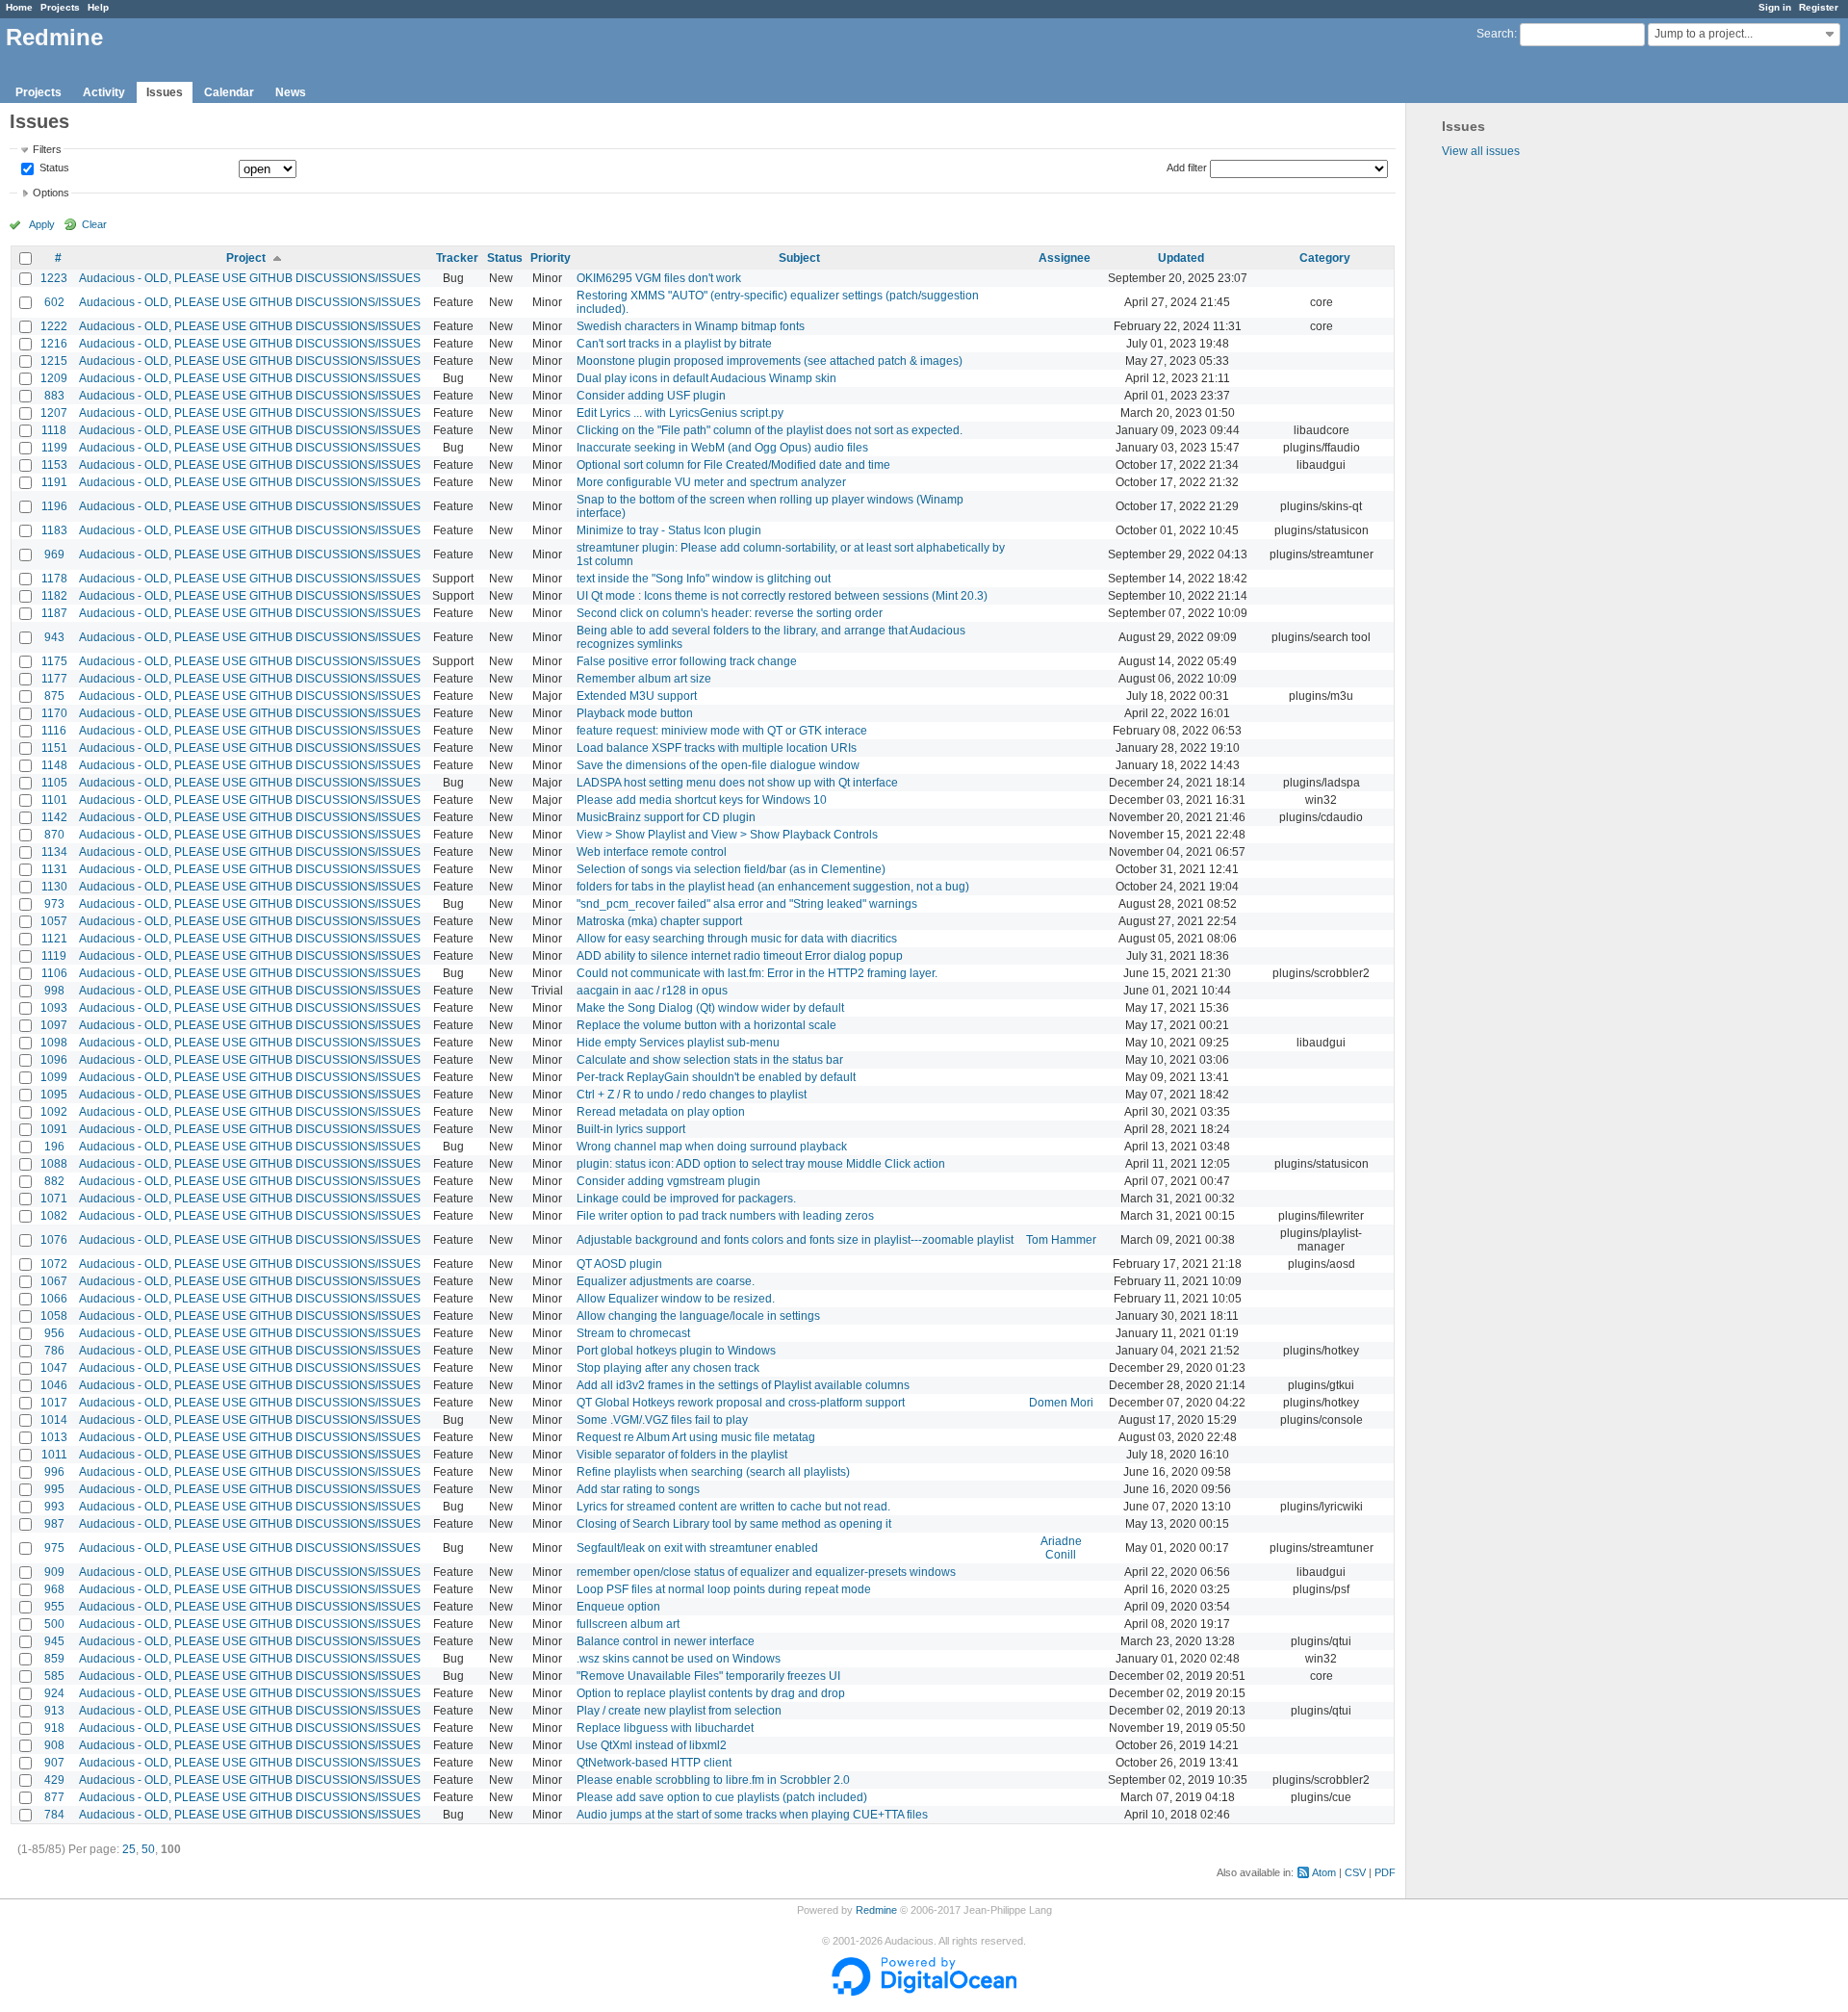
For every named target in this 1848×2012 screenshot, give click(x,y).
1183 (54, 530)
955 (54, 1607)
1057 (54, 921)
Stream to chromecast (633, 1333)
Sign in (1775, 7)
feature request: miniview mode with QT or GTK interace (722, 731)
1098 (54, 1043)
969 (54, 555)
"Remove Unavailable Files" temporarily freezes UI (708, 1676)
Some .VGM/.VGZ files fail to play (662, 1420)
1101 (54, 800)
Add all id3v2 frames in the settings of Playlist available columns (743, 1385)
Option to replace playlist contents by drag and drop (711, 1693)
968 (54, 1589)
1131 (54, 869)
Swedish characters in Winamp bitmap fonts (691, 326)
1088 (54, 1164)
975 (54, 1548)
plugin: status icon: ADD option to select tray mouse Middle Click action (761, 1164)
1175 (54, 661)
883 (54, 396)
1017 (54, 1403)
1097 (54, 1025)
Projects (60, 7)
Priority (551, 258)
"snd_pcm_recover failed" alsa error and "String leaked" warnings (747, 904)
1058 (54, 1316)
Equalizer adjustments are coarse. (666, 1281)
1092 (54, 1112)
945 (54, 1641)
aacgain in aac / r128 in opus (652, 991)
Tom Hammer (1061, 1240)
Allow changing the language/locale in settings (698, 1316)
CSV (1355, 1872)
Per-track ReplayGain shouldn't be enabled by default (716, 1077)
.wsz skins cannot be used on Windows (679, 1659)
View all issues (1481, 151)
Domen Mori (1061, 1403)
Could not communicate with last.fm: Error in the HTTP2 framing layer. (757, 973)
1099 (54, 1077)
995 (54, 1489)
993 (54, 1507)
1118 (54, 430)
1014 (54, 1420)
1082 (54, 1216)
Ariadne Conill (1061, 1548)
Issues (165, 92)
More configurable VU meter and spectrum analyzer (711, 482)
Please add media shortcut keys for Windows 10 (702, 800)
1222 (54, 326)
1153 (54, 465)
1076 (54, 1240)
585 (54, 1676)
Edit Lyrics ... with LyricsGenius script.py (680, 413)
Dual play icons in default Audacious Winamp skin (706, 378)
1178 (54, 579)
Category (1325, 258)
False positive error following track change (687, 661)
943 (54, 637)
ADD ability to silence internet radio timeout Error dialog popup (740, 956)
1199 (54, 448)
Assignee (1065, 258)
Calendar (229, 92)
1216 (54, 344)
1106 (54, 973)
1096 (54, 1060)
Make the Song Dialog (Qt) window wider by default (710, 1008)
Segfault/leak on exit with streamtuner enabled (697, 1548)
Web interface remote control (652, 852)
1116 (54, 731)
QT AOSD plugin (619, 1264)
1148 (54, 765)
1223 (54, 278)
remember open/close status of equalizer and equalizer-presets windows (766, 1572)
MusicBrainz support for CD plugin (666, 817)
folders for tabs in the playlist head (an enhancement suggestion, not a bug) (773, 887)
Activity (104, 92)
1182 (54, 596)
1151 (54, 748)
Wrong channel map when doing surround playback (712, 1147)
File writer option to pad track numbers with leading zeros (725, 1216)
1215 (54, 361)
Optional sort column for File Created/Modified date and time (733, 465)
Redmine (876, 1910)
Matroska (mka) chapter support (659, 921)
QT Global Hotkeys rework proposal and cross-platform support (741, 1403)
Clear (94, 224)
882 (54, 1181)
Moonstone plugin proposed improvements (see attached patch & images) (770, 361)
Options (51, 193)
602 (54, 302)
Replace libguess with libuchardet (665, 1728)
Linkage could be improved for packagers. (686, 1199)
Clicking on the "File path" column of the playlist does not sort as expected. (770, 430)
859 (54, 1659)
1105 (54, 783)
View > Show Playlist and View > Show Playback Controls (727, 835)
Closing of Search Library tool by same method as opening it (734, 1524)
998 (54, 991)
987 (54, 1524)
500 (54, 1624)
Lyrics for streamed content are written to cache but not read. (733, 1507)
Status (53, 168)
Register (1819, 7)
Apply (42, 224)
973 (54, 904)
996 (54, 1472)
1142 (54, 817)
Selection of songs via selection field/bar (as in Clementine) (731, 869)
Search (1495, 34)
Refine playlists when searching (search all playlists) (713, 1472)
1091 (54, 1129)
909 (54, 1572)
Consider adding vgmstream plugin (668, 1181)
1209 (54, 378)
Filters (47, 149)
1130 (54, 887)
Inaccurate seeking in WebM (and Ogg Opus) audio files (722, 448)
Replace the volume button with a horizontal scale (706, 1025)
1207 (54, 413)
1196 (54, 506)
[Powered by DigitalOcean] (924, 1992)
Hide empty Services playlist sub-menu (678, 1043)
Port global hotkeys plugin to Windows (676, 1351)
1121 (54, 939)
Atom (1324, 1872)
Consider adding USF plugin (651, 396)
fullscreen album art (628, 1624)
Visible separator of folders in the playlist (682, 1455)
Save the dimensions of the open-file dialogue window (718, 765)
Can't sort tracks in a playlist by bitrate (674, 344)
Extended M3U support (637, 696)
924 (54, 1693)
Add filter (1187, 168)
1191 (54, 482)
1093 (54, 1008)
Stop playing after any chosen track (668, 1368)
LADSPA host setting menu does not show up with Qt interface (737, 783)
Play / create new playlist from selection (679, 1711)
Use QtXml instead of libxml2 (652, 1745)
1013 (54, 1437)
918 (54, 1728)
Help (98, 7)
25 (129, 1849)
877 (54, 1797)
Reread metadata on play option (661, 1112)
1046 (54, 1385)
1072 (54, 1264)
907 (54, 1763)
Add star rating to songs (638, 1489)
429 (54, 1780)
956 (54, 1333)
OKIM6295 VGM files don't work (659, 278)
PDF (1385, 1872)
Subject (799, 258)
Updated (1181, 258)
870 (54, 835)
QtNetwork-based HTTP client (654, 1763)
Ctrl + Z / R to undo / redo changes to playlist (692, 1095)
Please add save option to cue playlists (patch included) (722, 1797)
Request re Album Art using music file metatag (696, 1437)
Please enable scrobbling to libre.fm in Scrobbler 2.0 (713, 1780)
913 (54, 1711)
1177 (54, 679)
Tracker (457, 258)
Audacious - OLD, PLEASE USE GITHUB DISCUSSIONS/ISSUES (250, 278)
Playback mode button (635, 713)
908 (54, 1745)
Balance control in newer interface (666, 1641)
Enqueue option (618, 1607)
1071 (54, 1199)
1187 (54, 613)
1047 (54, 1368)
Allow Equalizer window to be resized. (676, 1299)
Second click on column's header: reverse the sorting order (730, 613)
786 (54, 1351)
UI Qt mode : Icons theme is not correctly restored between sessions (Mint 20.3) (782, 596)
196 (54, 1147)
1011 (54, 1455)
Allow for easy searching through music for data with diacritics (737, 939)
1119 (54, 956)
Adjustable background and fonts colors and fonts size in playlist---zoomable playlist (795, 1240)
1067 (54, 1281)
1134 (54, 852)
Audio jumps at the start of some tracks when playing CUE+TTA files (752, 1815)
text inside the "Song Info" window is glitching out (704, 579)
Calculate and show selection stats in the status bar (710, 1060)
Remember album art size (644, 679)
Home (19, 7)
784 (54, 1815)
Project (246, 258)
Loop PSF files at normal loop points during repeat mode (724, 1589)
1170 (54, 713)
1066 (54, 1299)
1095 (54, 1095)
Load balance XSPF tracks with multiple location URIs (717, 748)
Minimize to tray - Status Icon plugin (669, 530)
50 (148, 1849)
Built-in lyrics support (631, 1129)
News (291, 92)
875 (54, 696)
